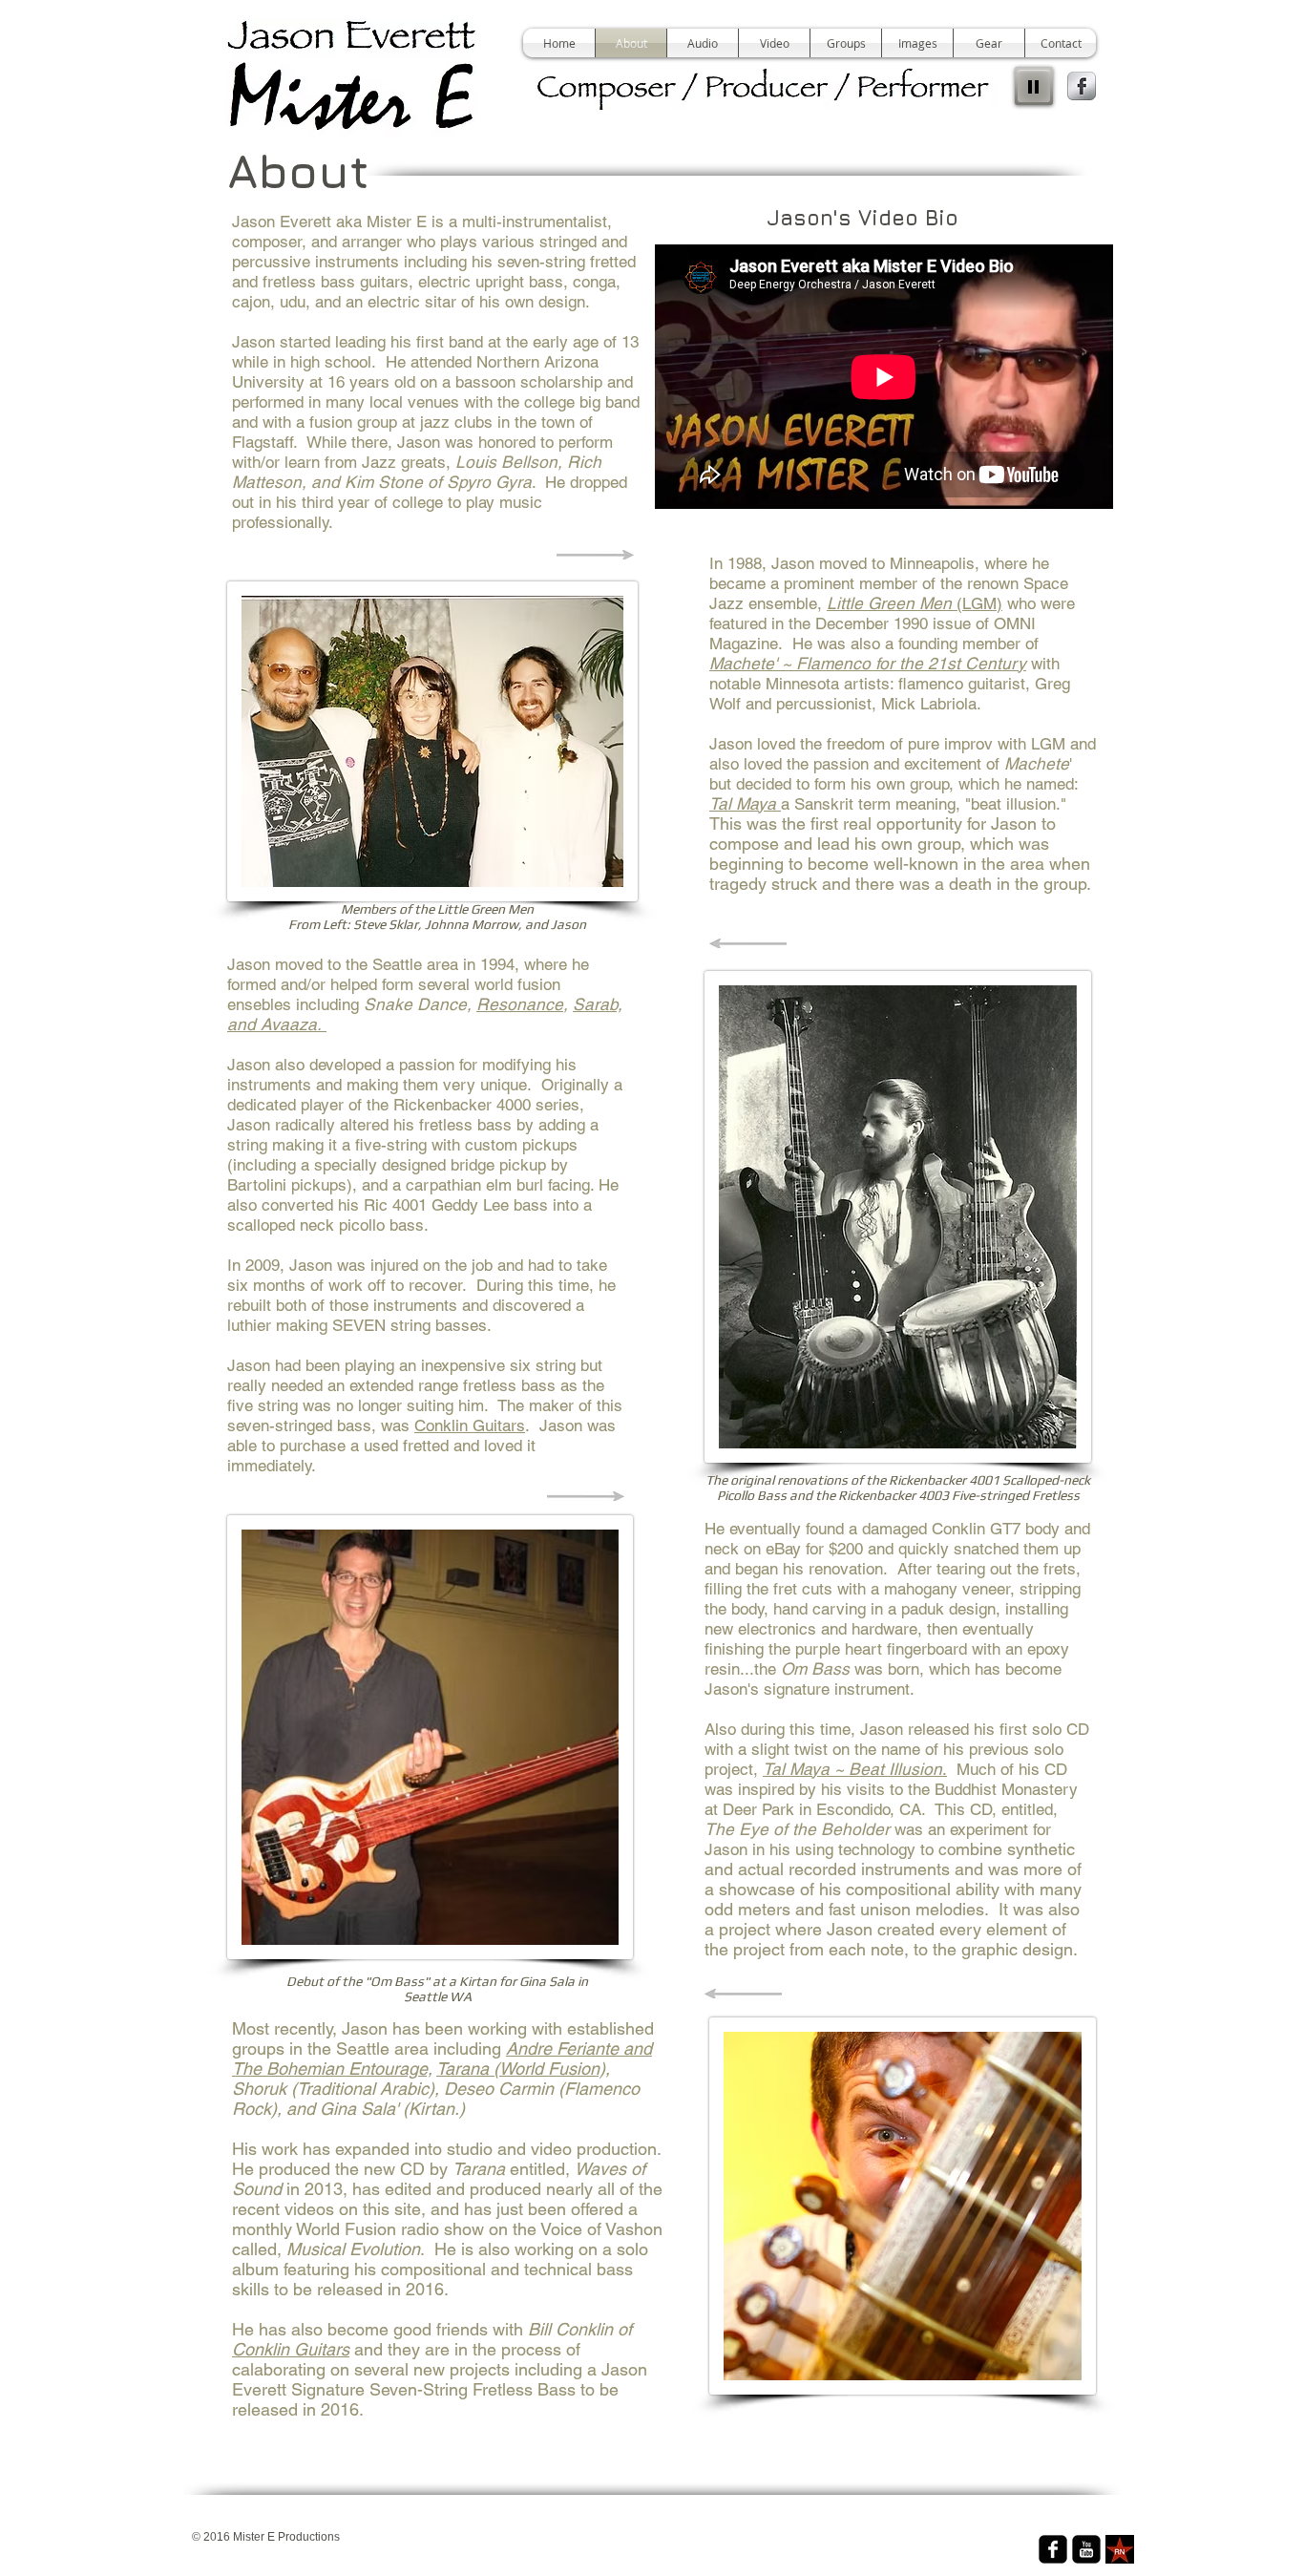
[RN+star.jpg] (1120, 2549)
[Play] (1034, 86)
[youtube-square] (1086, 2549)
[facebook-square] (1053, 2549)
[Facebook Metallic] (1082, 86)
